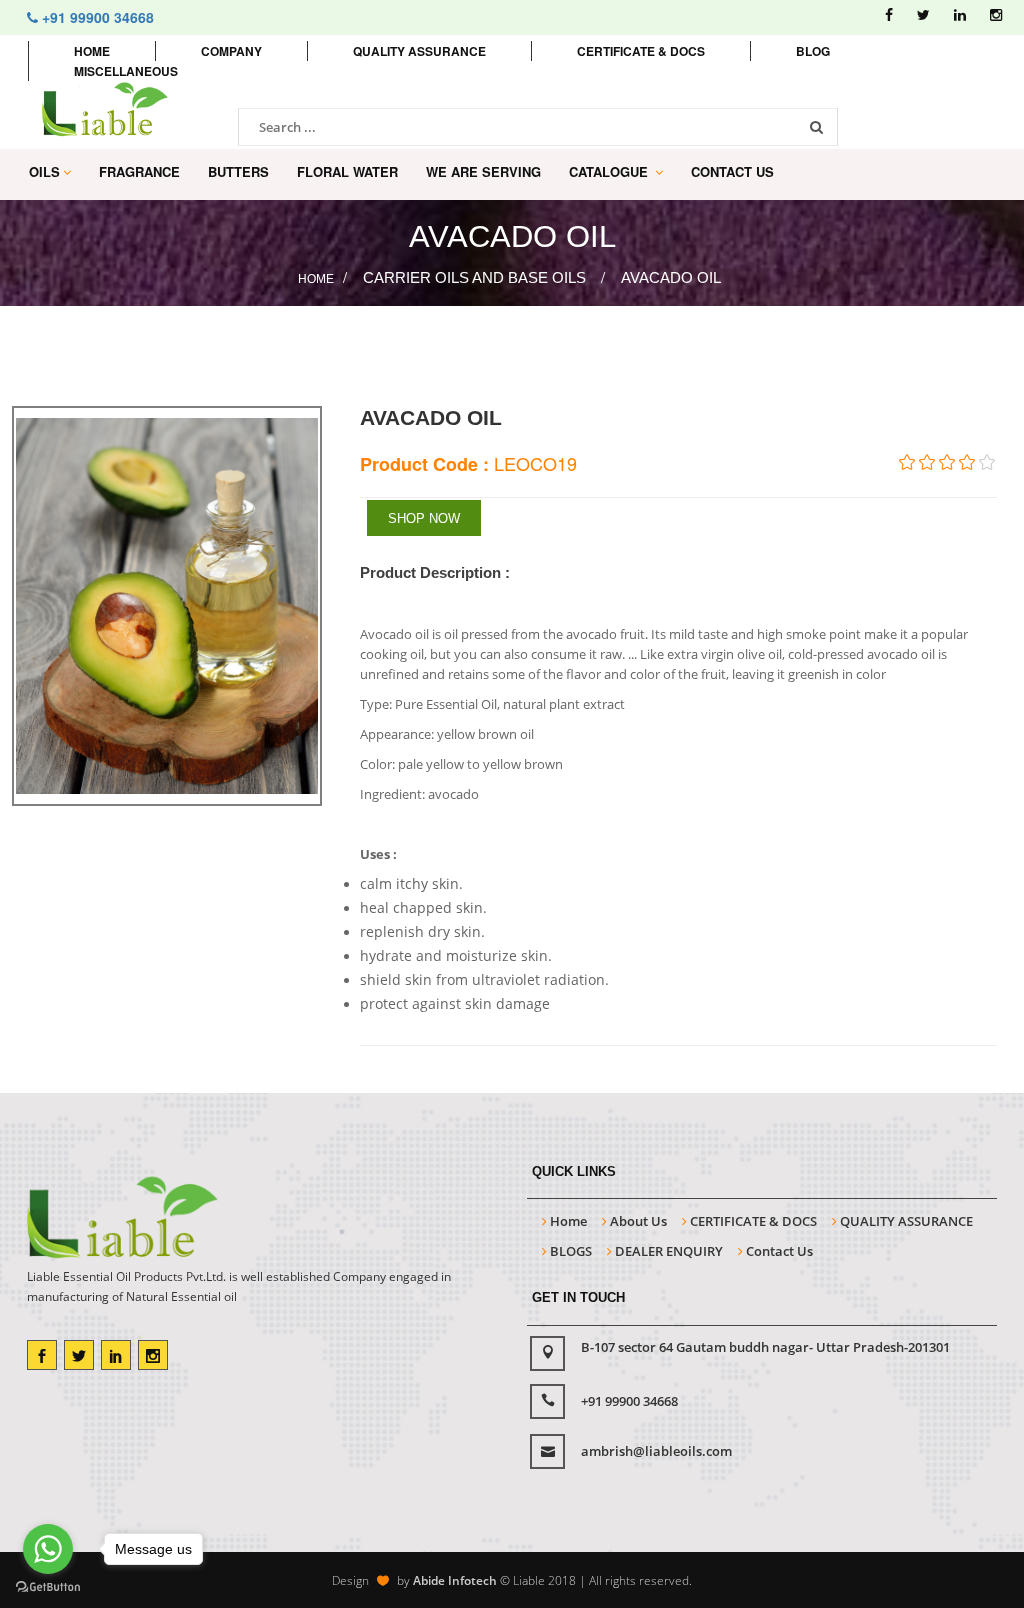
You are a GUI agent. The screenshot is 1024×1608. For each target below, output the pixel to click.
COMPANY (231, 51)
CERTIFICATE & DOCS (752, 1221)
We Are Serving (483, 171)
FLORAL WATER (347, 171)
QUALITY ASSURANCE (905, 1221)
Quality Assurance (419, 51)
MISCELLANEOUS (126, 71)
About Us (637, 1221)
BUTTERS (238, 171)
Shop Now (424, 518)
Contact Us (778, 1251)
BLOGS (569, 1251)
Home (92, 51)
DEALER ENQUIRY (667, 1251)
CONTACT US (732, 171)
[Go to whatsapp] (48, 1549)
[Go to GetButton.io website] (48, 1587)
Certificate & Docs (641, 51)
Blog (813, 51)
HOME (316, 279)
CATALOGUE (610, 171)
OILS (44, 171)
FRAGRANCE (139, 171)
